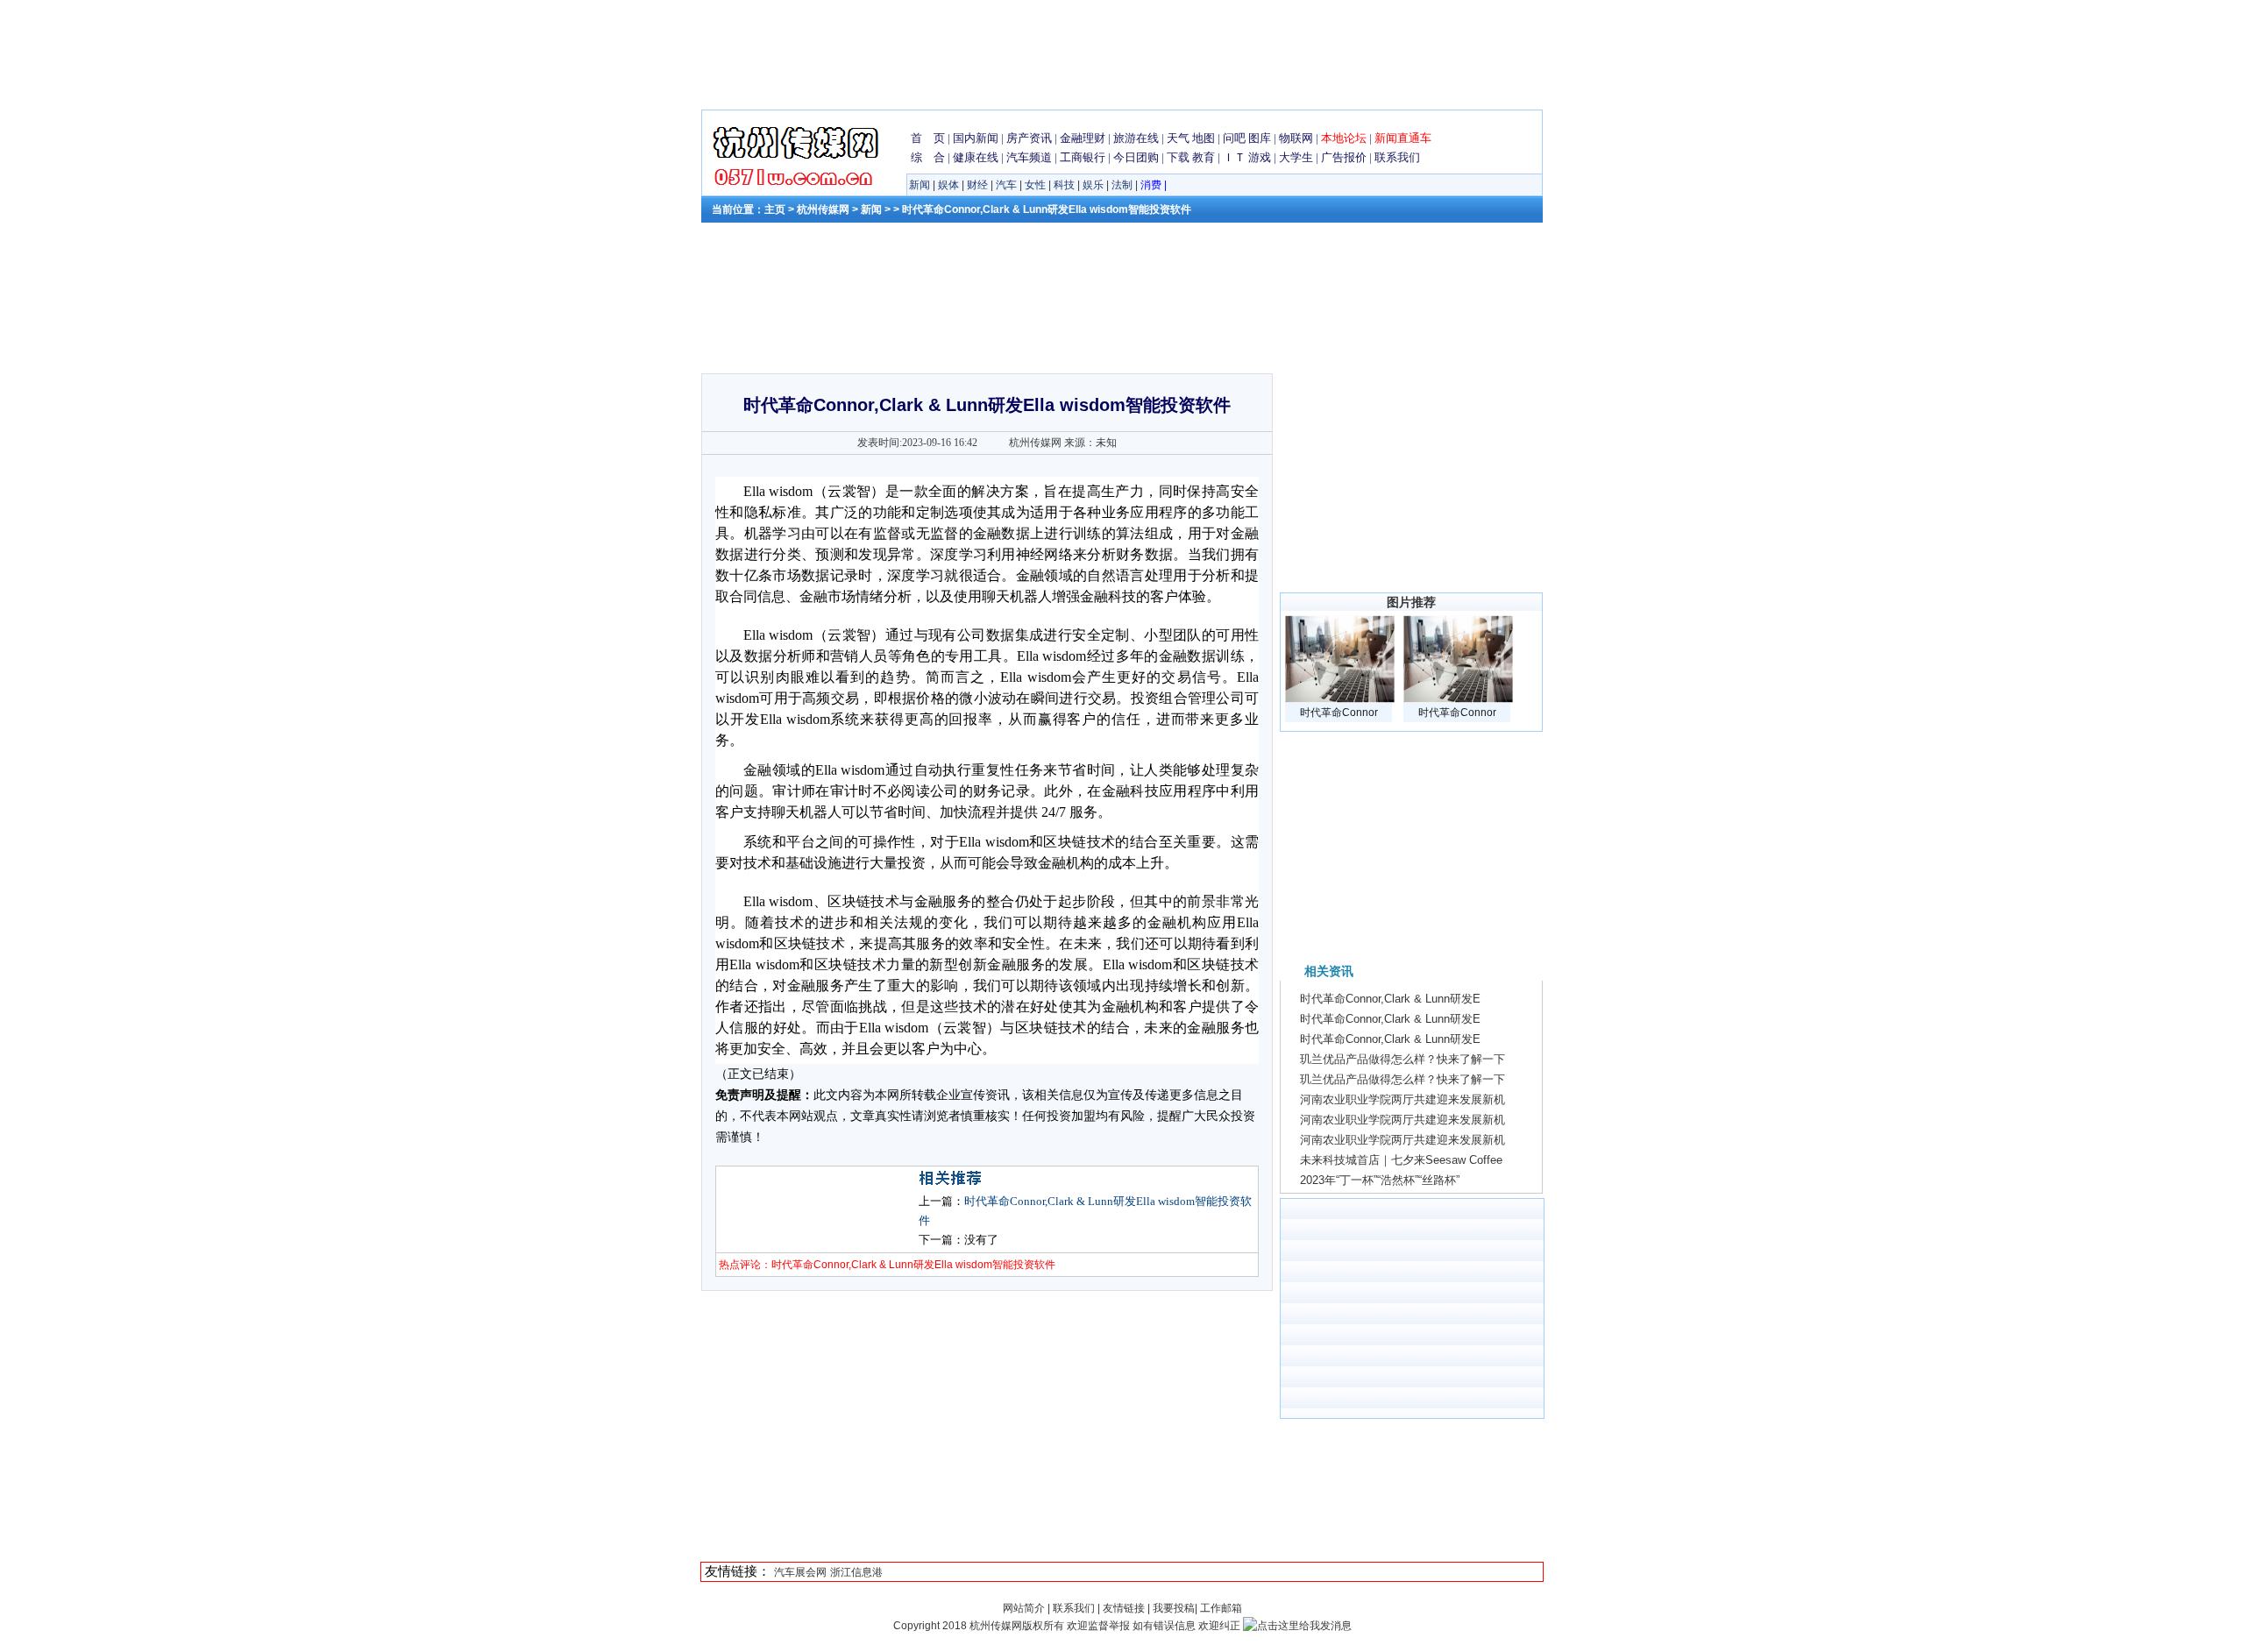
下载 (1178, 157)
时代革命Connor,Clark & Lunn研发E (1390, 999)
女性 (1035, 185)
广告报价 (1344, 157)
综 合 (928, 157)
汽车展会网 (800, 1572)
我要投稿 (1174, 1608)
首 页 (928, 138)
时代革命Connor (1339, 713)
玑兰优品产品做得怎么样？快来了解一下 (1402, 1059)
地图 (1204, 138)
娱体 (948, 185)
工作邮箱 (1221, 1608)
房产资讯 (1029, 138)
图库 (1260, 138)
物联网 (1296, 138)
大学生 (1296, 157)
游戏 (1260, 157)
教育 (1204, 157)
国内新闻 (976, 138)
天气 (1178, 138)
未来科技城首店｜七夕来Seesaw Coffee (1401, 1160)
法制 (1122, 185)
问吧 (1234, 138)
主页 (775, 209)
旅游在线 (1136, 138)
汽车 (1006, 185)
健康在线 (976, 157)
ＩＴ (1234, 157)
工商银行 (1083, 157)
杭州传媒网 (823, 209)
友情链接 (1124, 1608)
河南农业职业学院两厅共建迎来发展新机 (1402, 1099)
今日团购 (1136, 157)
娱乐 (1093, 185)
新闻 (920, 185)
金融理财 (1083, 138)
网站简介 (1025, 1608)
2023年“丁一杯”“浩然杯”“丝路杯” (1380, 1180)
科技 (1064, 185)
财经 (977, 185)
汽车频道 (1029, 157)
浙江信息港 (856, 1572)
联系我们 (1397, 157)
